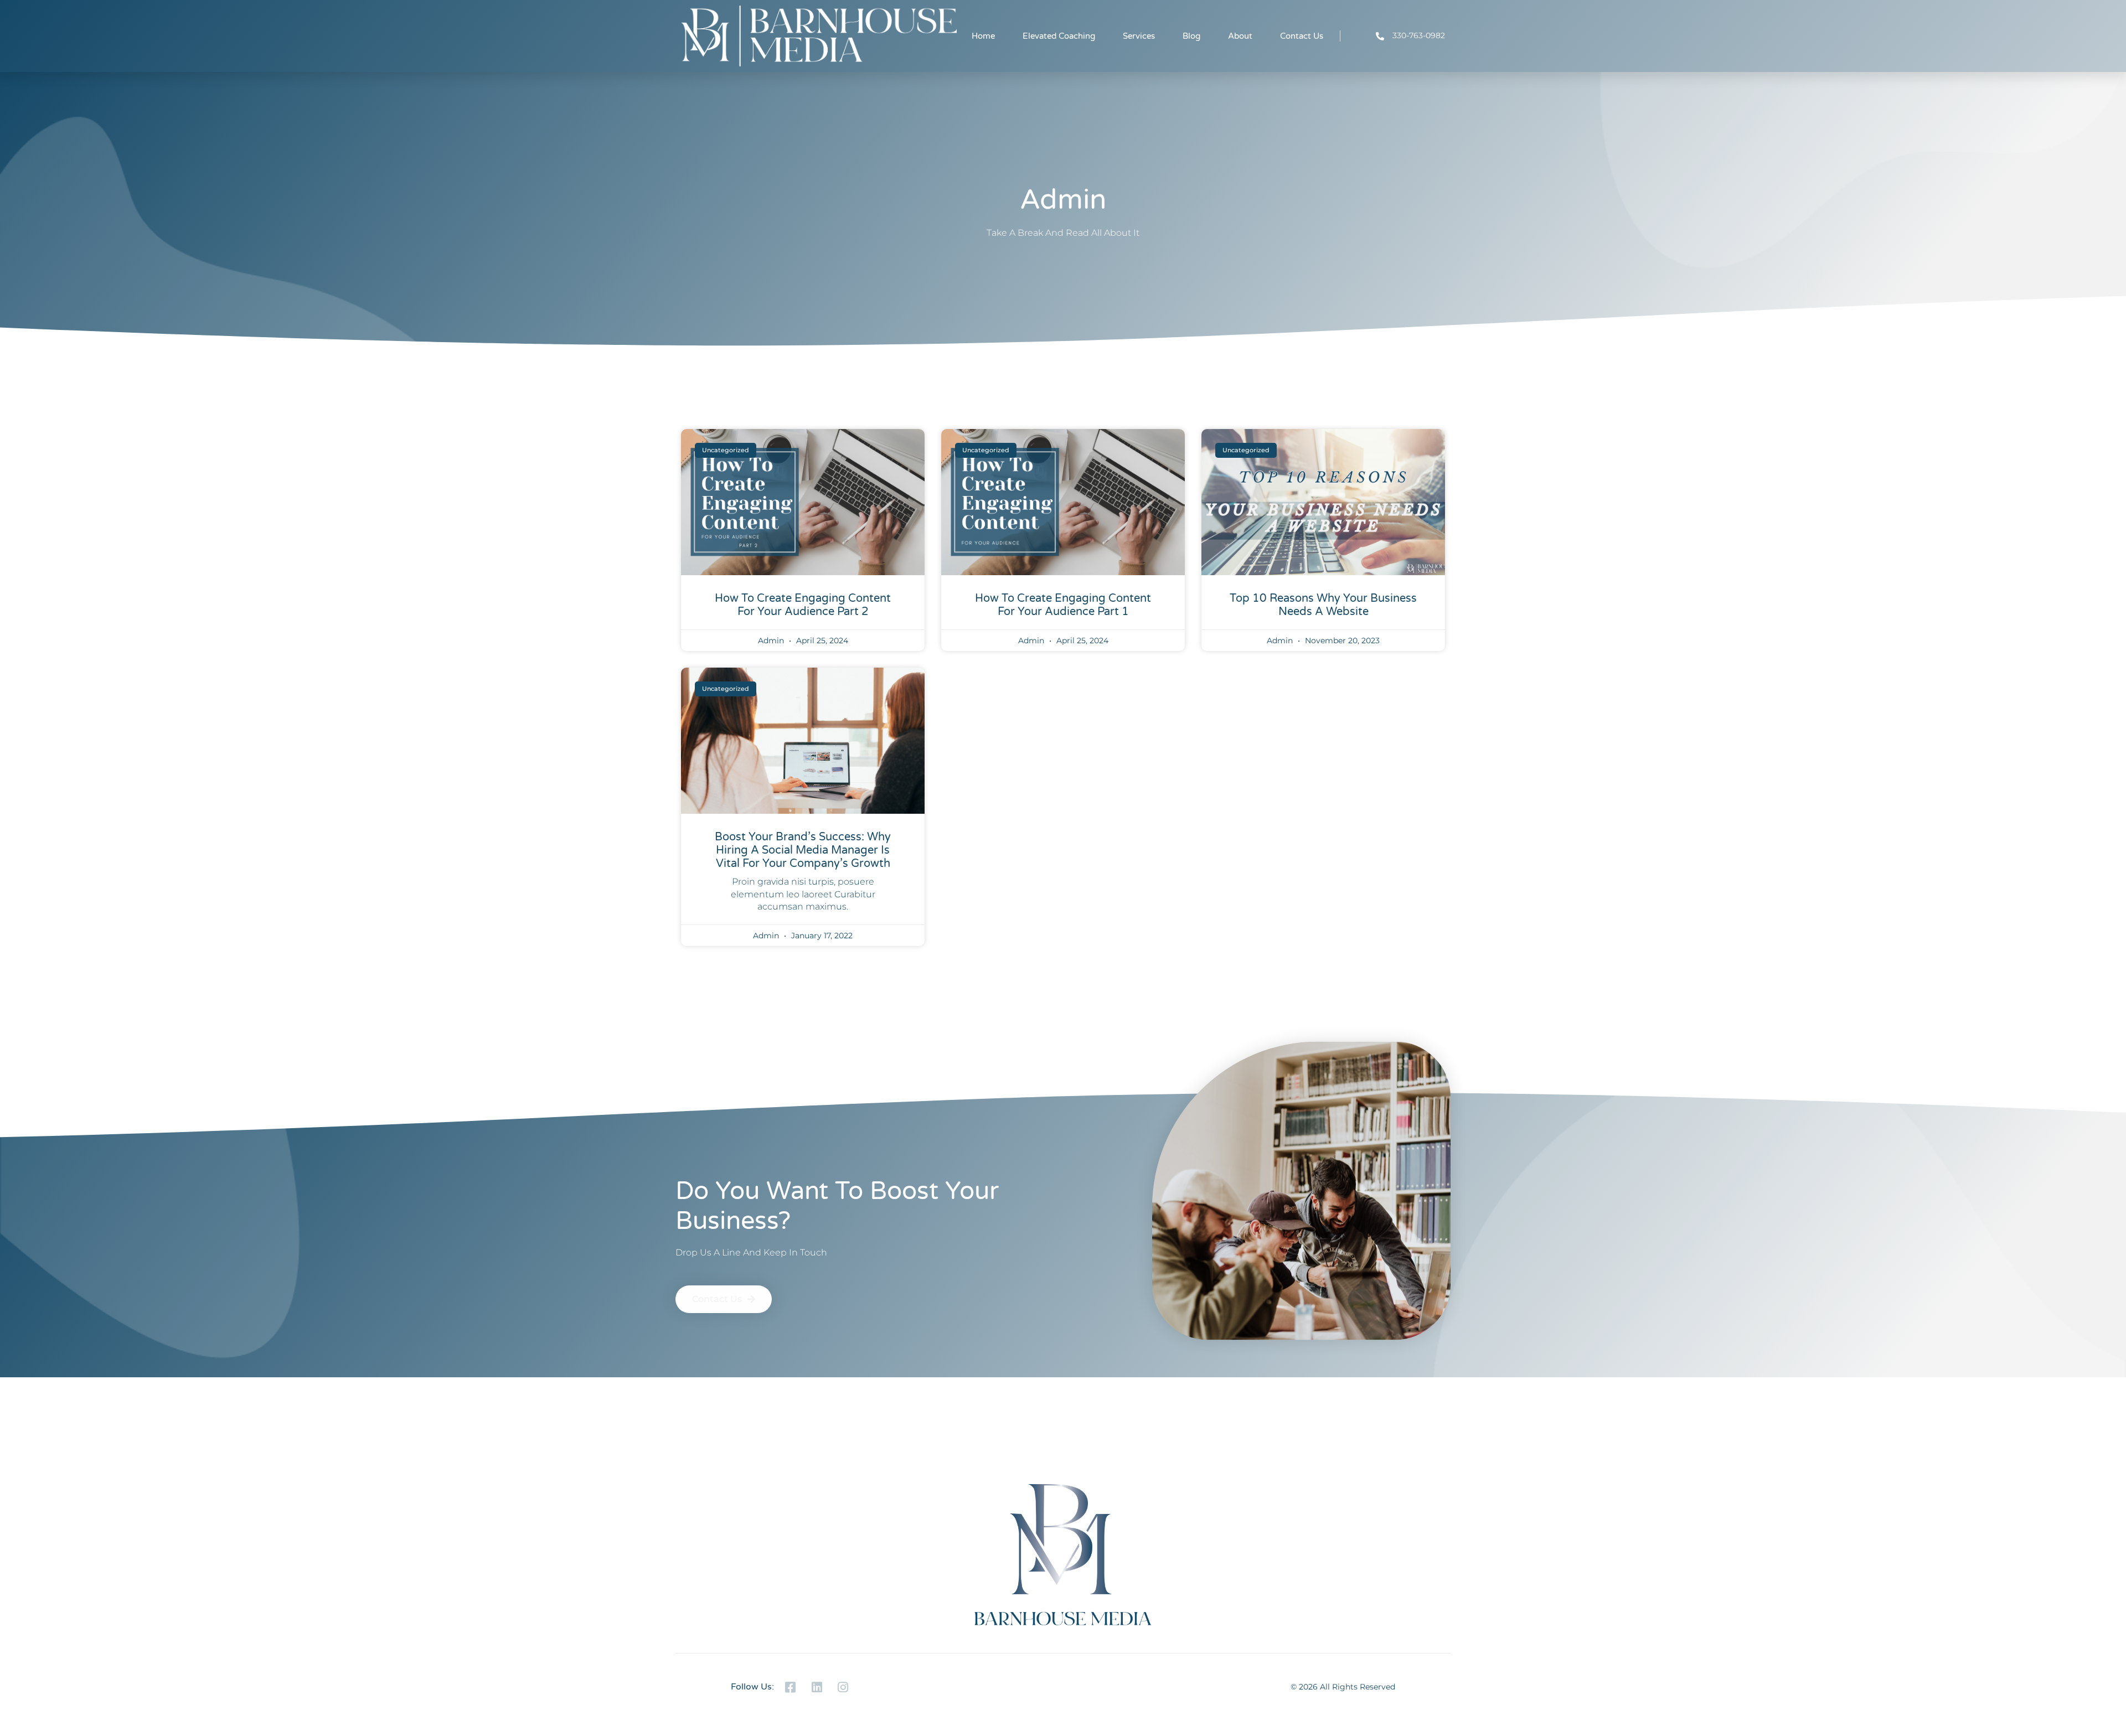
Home (983, 36)
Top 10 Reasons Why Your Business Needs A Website (1323, 605)
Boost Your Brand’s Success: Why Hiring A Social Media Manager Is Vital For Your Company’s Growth (803, 850)
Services (1139, 36)
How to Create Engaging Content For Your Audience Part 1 (1063, 605)
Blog (1191, 36)
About (1240, 36)
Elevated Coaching (1059, 36)
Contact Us (1302, 36)
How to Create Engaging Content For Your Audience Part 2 (803, 605)
